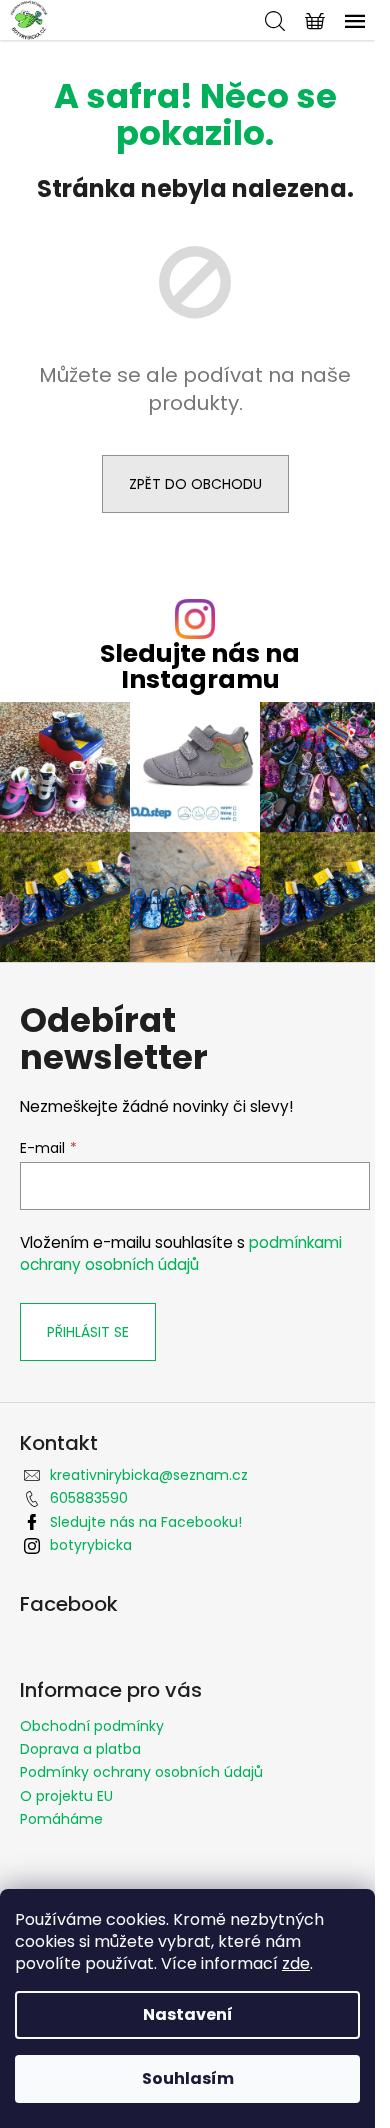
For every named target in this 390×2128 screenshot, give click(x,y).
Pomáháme (61, 1819)
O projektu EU (66, 1796)
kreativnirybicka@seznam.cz (149, 1475)
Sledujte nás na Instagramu (200, 666)
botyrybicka (91, 1545)
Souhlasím (188, 2078)
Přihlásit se (88, 1332)
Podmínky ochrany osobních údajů (141, 1772)
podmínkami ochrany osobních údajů (181, 1253)
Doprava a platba (80, 1749)
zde (296, 1963)
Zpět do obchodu (195, 484)
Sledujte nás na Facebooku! (146, 1522)
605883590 (89, 1498)
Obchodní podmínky (92, 1726)
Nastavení (188, 2014)
